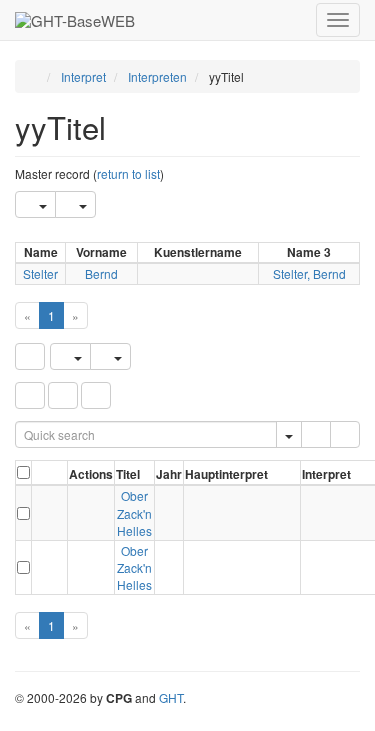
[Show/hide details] (41, 513)
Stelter (40, 273)
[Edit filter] (30, 395)
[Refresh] (30, 356)
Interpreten (157, 76)
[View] (91, 513)
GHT (171, 697)
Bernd (101, 273)
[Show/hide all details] (43, 475)
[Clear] (345, 434)
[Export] (35, 204)
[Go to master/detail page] (57, 513)
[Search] (316, 434)
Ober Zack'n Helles (134, 512)
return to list (128, 173)
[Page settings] (96, 395)
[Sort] (63, 395)
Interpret (83, 76)
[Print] (75, 204)
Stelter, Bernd (309, 273)
